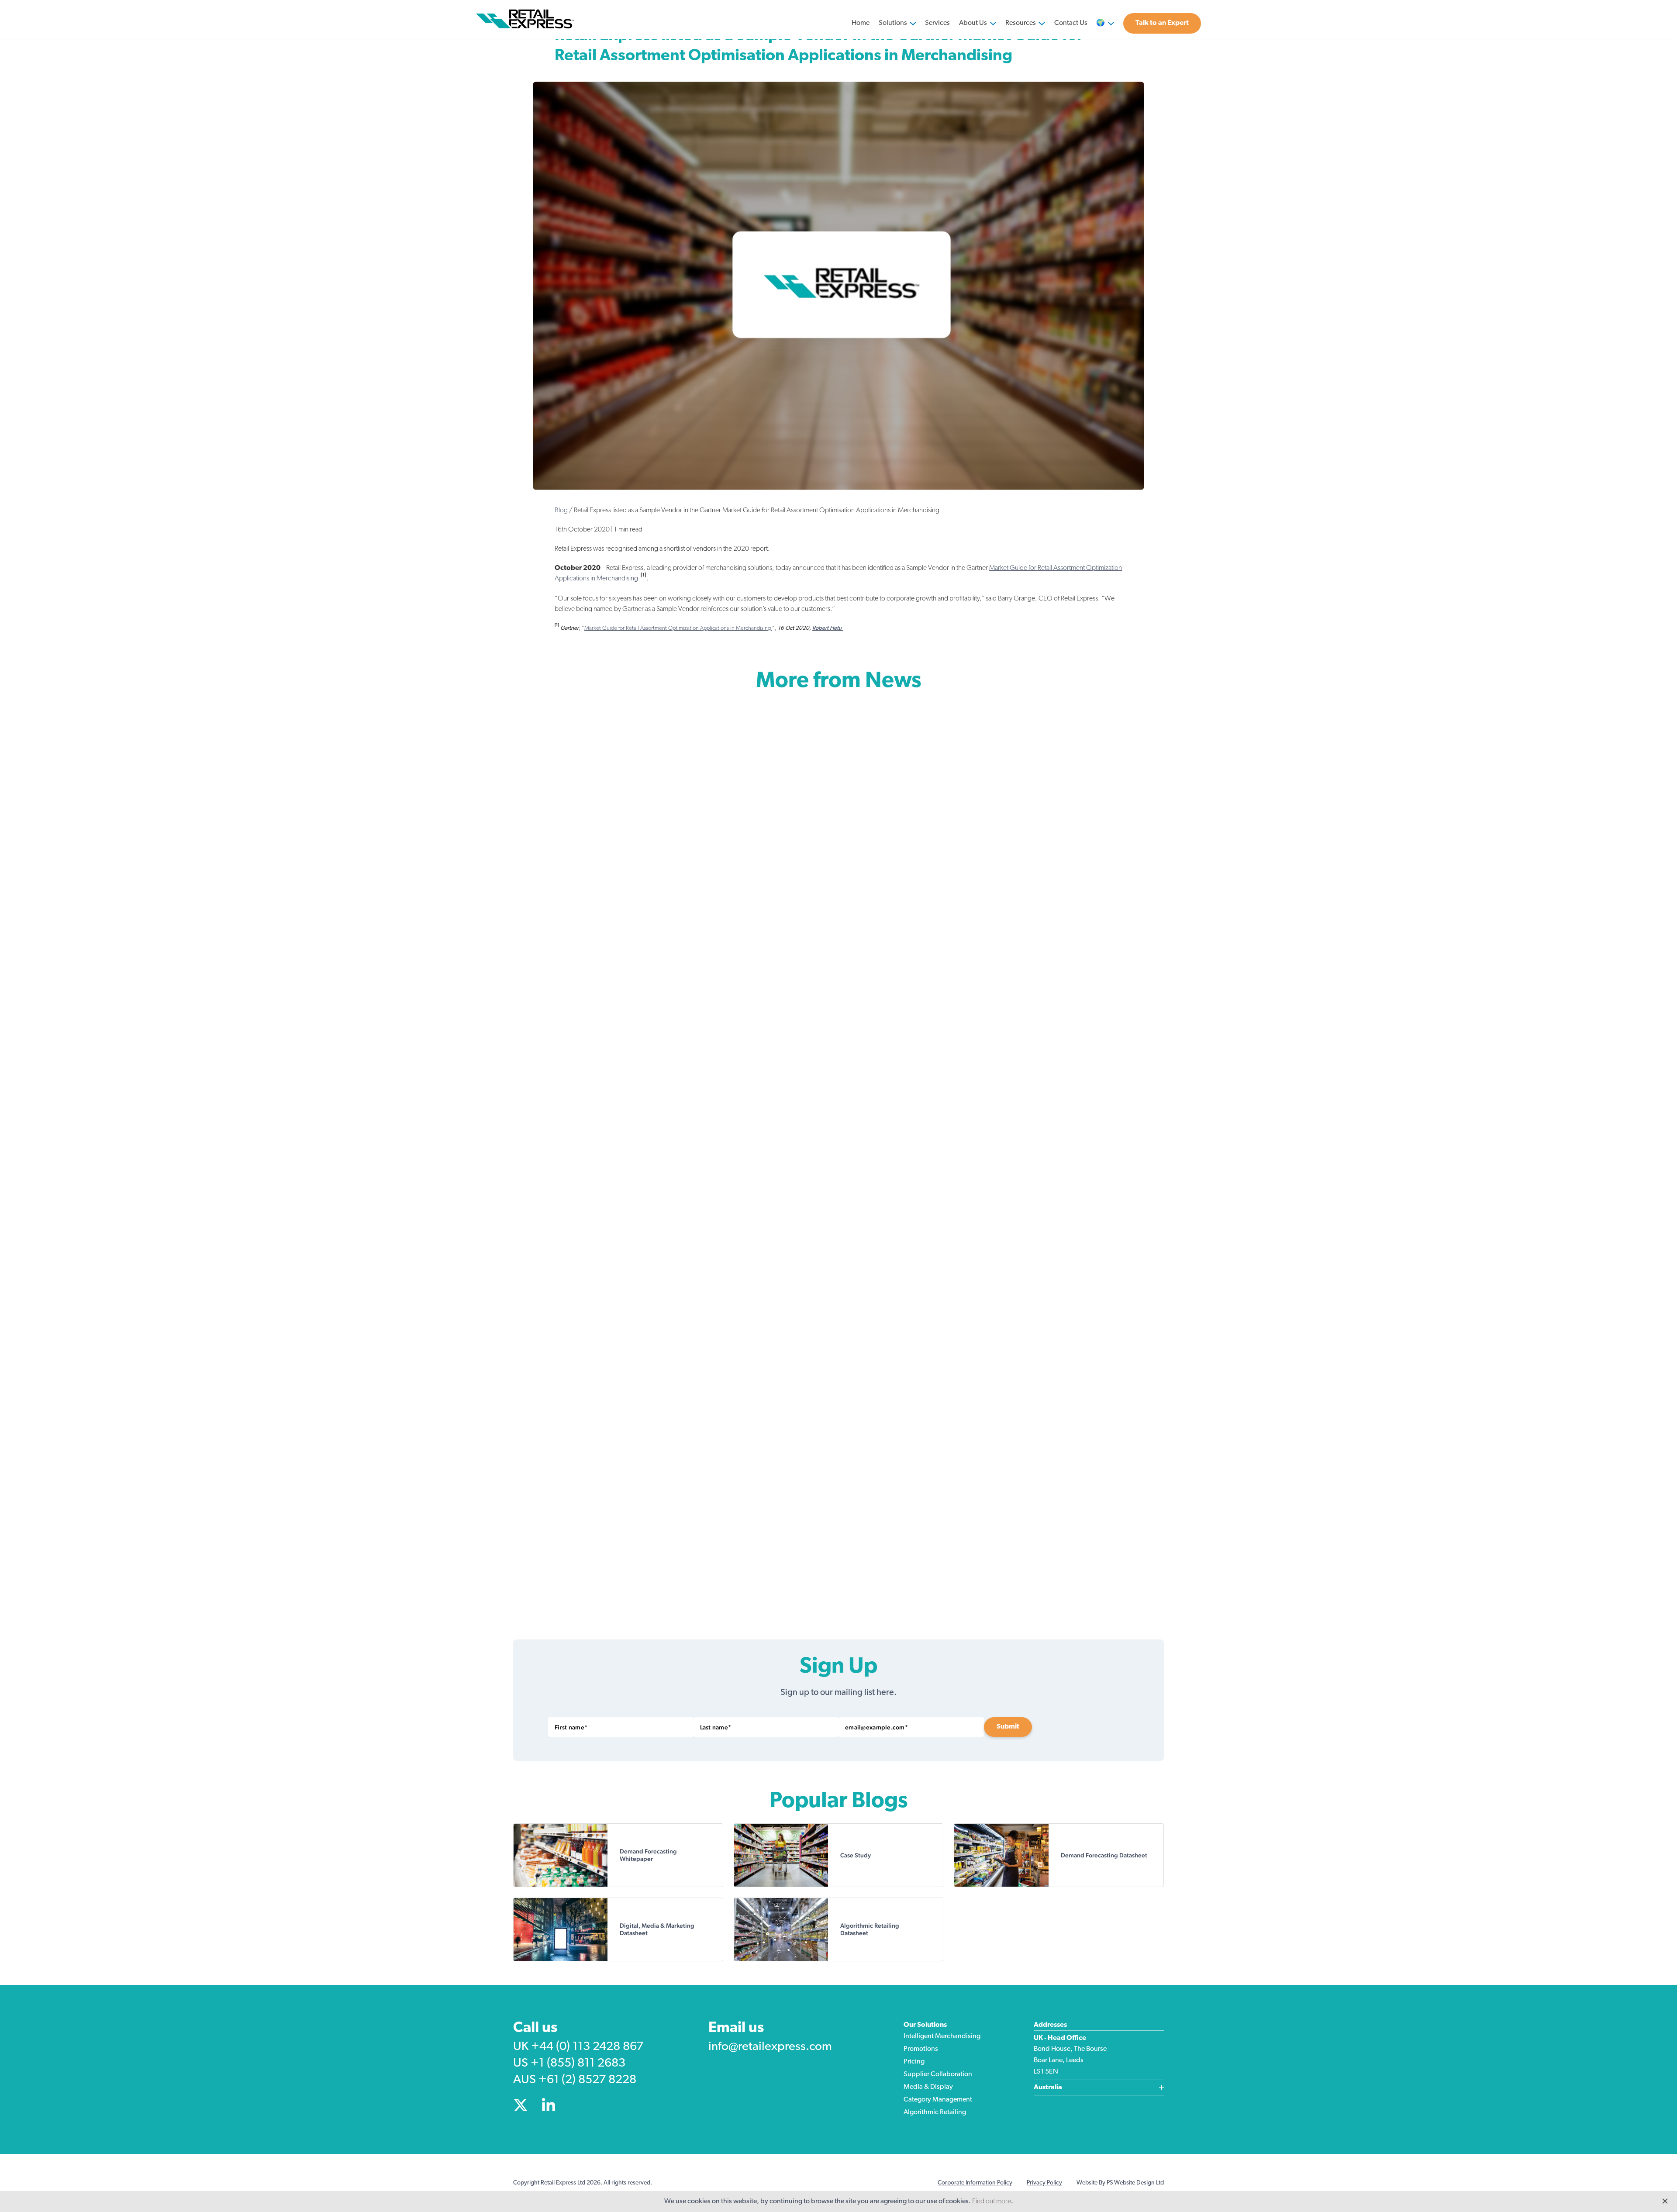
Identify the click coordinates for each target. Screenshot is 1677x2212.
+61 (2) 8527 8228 (587, 2080)
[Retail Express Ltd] (527, 19)
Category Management (938, 2100)
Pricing (914, 2062)
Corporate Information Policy (975, 2183)
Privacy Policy (1044, 2183)
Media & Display (928, 2087)
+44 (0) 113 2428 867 (587, 2047)
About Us (973, 23)
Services (937, 23)
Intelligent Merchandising (942, 2036)
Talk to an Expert (1162, 23)
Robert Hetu (828, 628)
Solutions (893, 23)
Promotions (921, 2049)
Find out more (992, 2202)
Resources (1021, 23)
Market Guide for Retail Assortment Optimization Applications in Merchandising (678, 628)
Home (861, 23)
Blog (561, 511)
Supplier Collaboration (938, 2074)
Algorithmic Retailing (935, 2112)
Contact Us (1071, 23)
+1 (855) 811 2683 (578, 2064)
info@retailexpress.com (770, 2047)
